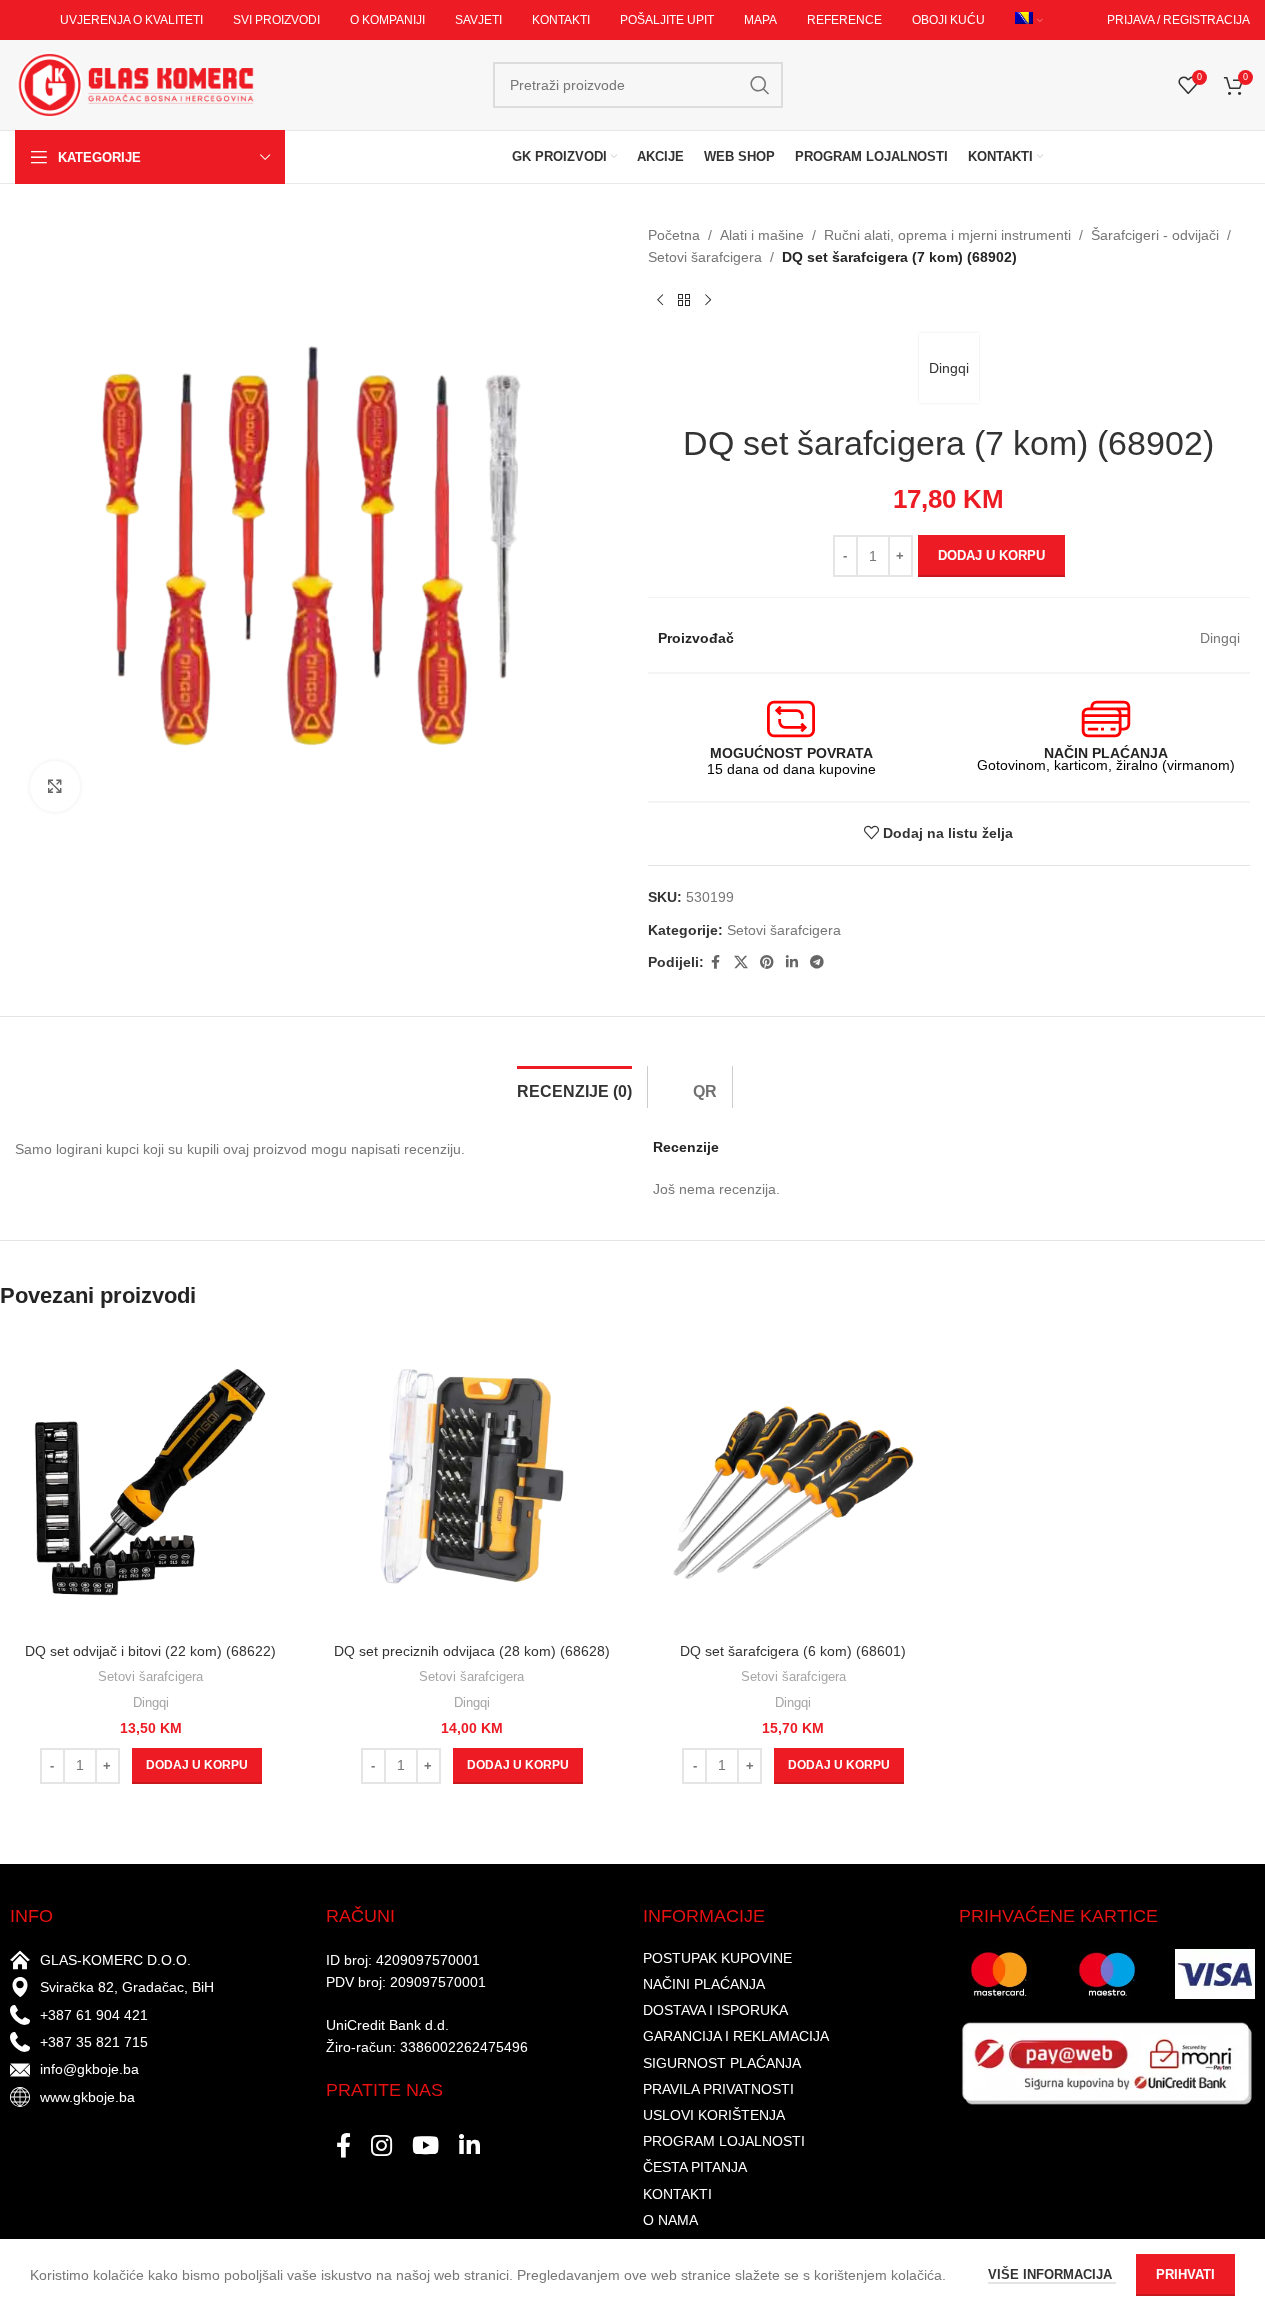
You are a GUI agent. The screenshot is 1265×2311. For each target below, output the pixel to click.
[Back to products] (684, 301)
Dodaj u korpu (991, 555)
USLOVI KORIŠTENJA (714, 2115)
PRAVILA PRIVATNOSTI (718, 2089)
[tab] (574, 1087)
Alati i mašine (762, 235)
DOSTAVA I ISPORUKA (715, 2010)
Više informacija (1052, 2274)
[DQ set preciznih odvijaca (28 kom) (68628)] (471, 1482)
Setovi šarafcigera (705, 257)
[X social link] (741, 962)
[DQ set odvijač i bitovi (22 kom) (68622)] (150, 1482)
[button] (197, 1766)
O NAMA (670, 2220)
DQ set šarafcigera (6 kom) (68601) (793, 1651)
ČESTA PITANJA (695, 2167)
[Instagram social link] (381, 2147)
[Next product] (708, 301)
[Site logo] (135, 84)
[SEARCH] (760, 85)
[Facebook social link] (716, 962)
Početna (674, 235)
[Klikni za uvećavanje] (55, 786)
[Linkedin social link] (792, 962)
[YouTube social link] (425, 2147)
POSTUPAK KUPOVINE (717, 1958)
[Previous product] (660, 301)
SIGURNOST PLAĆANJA (722, 2063)
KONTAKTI (677, 2194)
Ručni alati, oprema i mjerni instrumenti (947, 235)
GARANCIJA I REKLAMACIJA (736, 2036)
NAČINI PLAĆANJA (704, 1984)
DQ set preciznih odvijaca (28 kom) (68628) (472, 1651)
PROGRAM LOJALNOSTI (724, 2141)
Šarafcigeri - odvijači (1155, 235)
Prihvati (1185, 2274)
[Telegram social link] (817, 962)
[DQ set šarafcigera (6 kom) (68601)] (793, 1482)
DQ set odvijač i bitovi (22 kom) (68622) (150, 1651)
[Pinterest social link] (767, 962)
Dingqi (949, 368)
